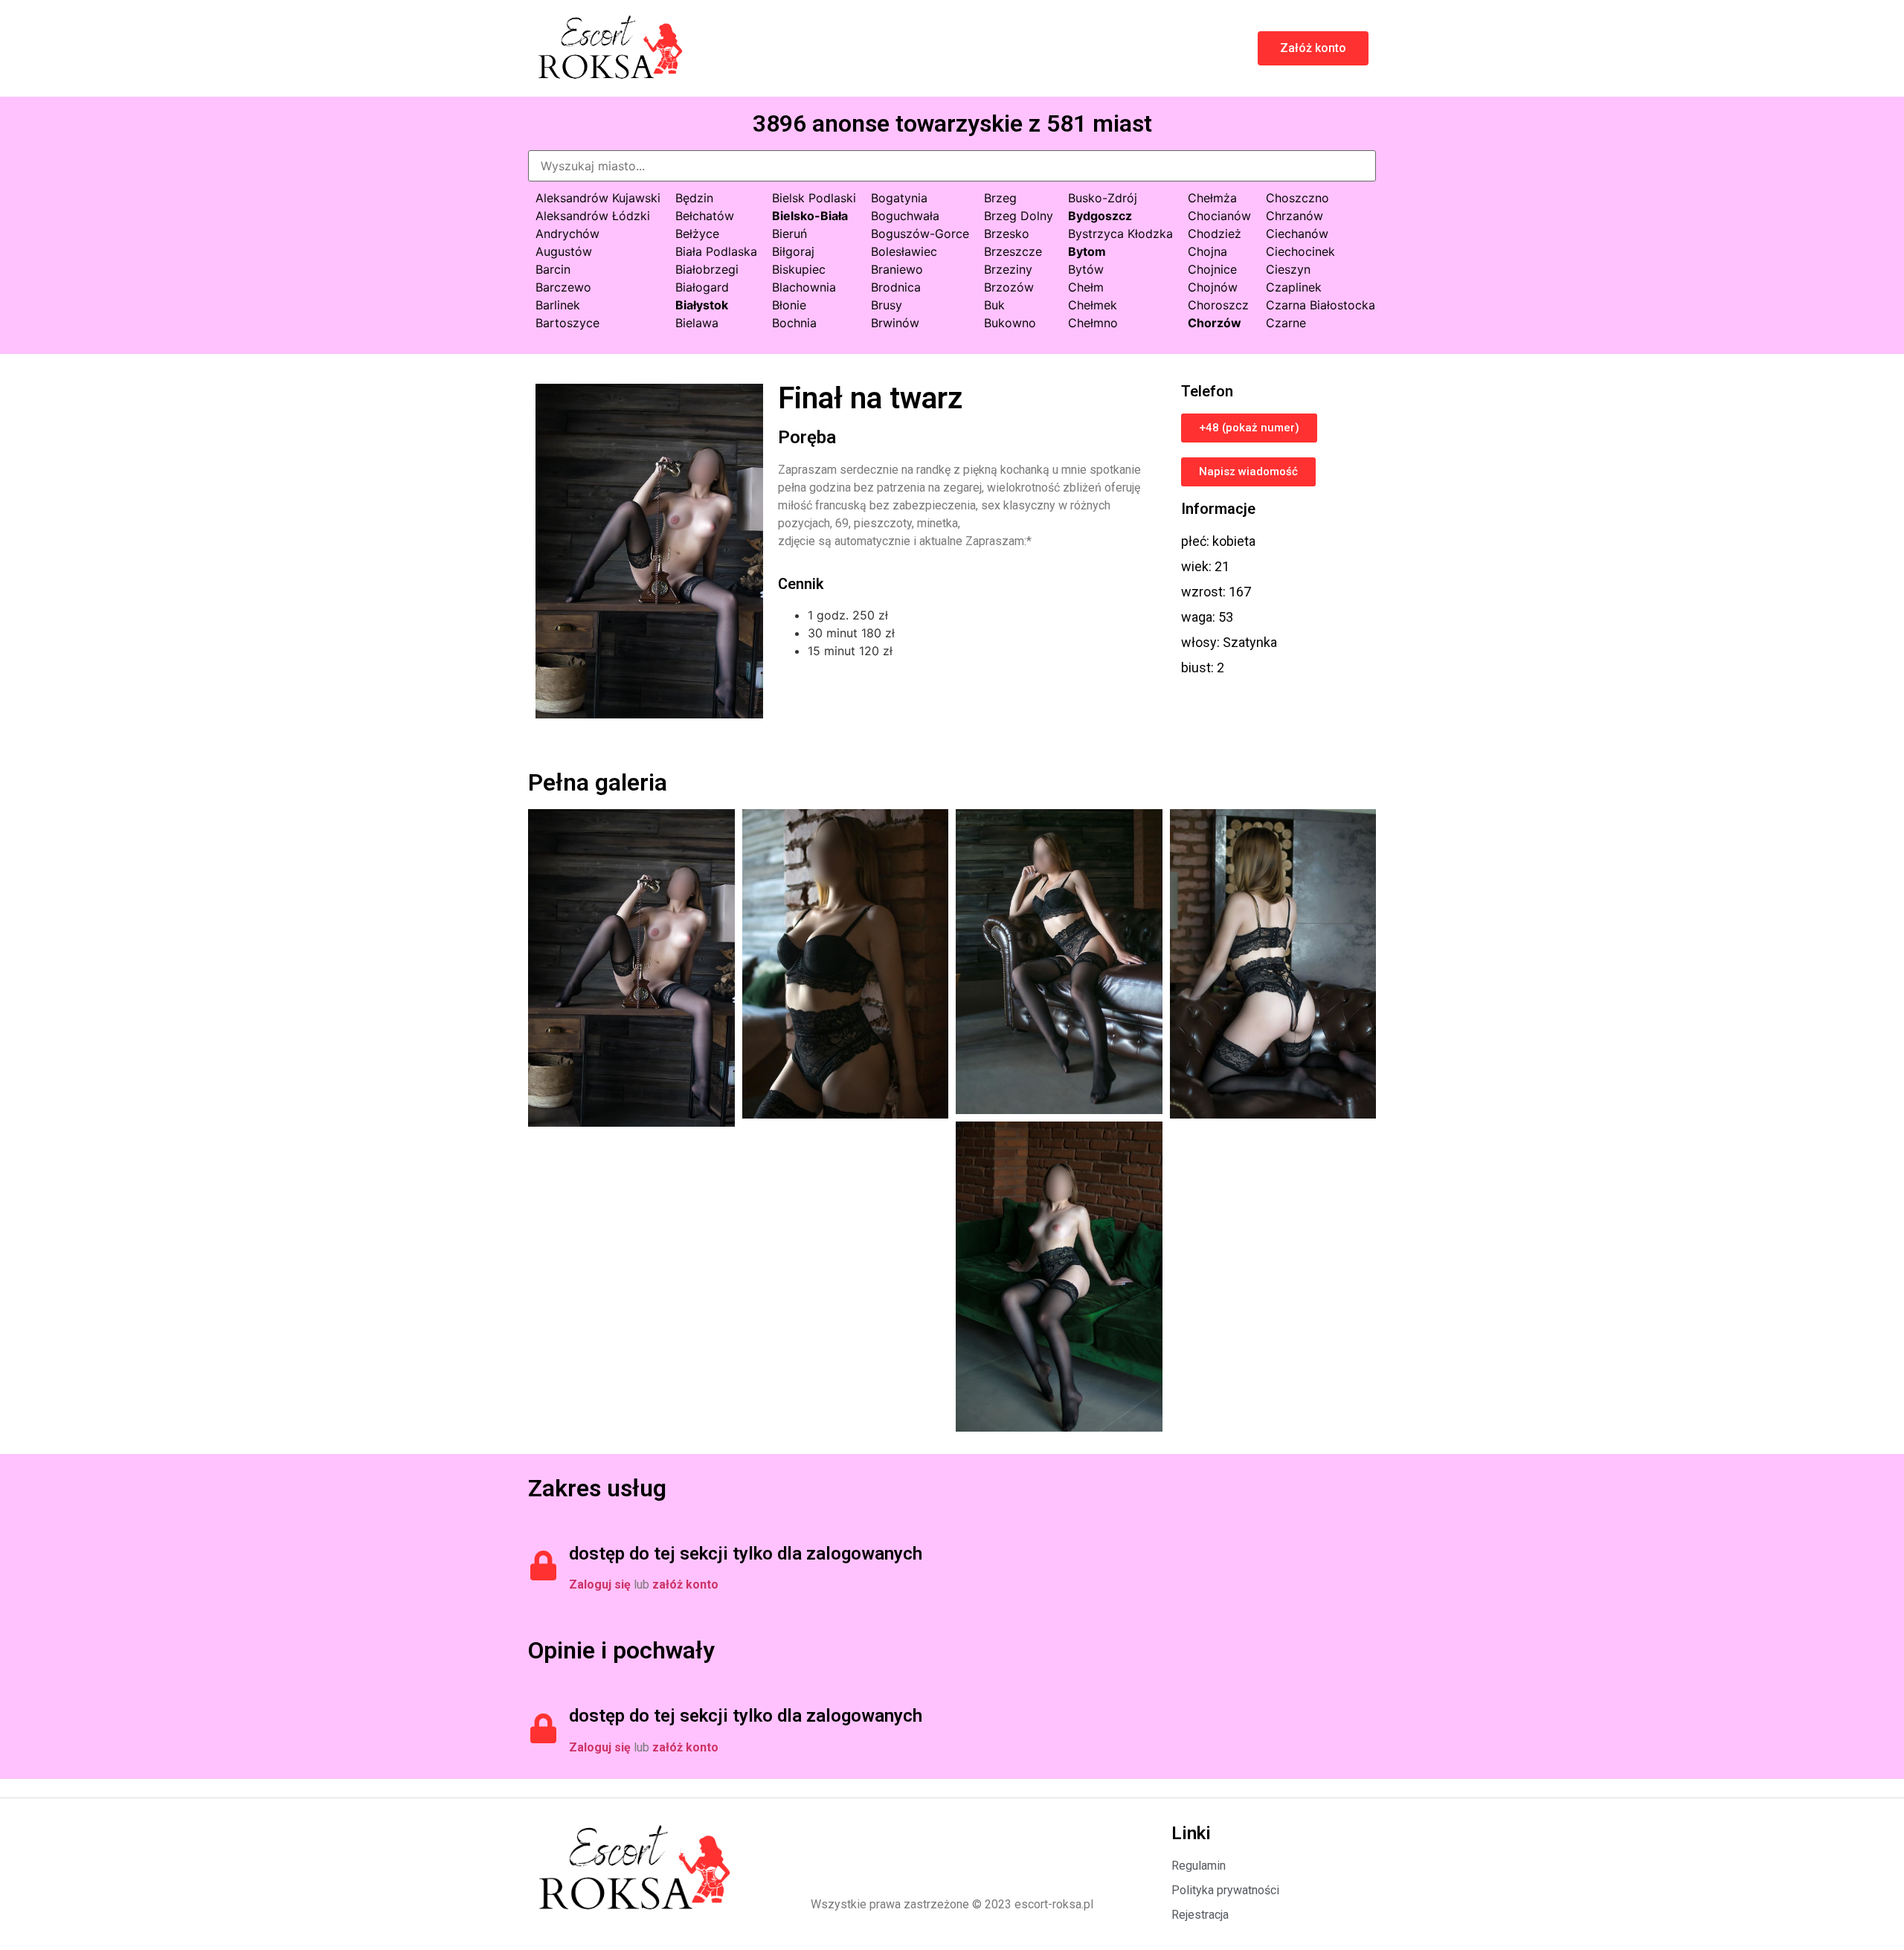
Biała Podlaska (716, 251)
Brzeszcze (1013, 251)
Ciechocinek (1300, 251)
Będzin (694, 198)
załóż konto (685, 1584)
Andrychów (567, 234)
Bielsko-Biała (810, 216)
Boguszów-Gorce (920, 234)
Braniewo (897, 269)
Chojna (1207, 251)
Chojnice (1212, 269)
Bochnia (794, 323)
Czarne (1286, 323)
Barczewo (563, 287)
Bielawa (697, 323)
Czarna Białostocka (1321, 305)
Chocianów (1219, 216)
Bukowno (1010, 323)
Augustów (564, 251)
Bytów (1086, 269)
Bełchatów (705, 216)
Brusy (887, 305)
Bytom (1087, 251)
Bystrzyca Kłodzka (1120, 234)
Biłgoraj (793, 251)
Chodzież (1215, 234)
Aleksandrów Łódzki (593, 216)
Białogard (702, 287)
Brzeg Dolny (1019, 216)
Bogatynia (899, 198)
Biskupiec (799, 269)
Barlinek (558, 305)
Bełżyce (697, 234)
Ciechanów (1297, 234)
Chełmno (1093, 323)
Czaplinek (1294, 287)
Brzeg (1000, 198)
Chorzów (1215, 323)
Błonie (789, 305)
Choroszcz (1218, 305)
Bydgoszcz (1100, 216)
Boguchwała (905, 216)
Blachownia (804, 287)
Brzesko (1007, 234)
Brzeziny (1008, 269)
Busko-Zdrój (1103, 198)
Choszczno (1297, 198)
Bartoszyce (567, 323)
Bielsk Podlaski (814, 198)
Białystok (702, 305)
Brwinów (895, 323)
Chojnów (1213, 287)
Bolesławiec (904, 251)
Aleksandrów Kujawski (598, 198)
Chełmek (1093, 305)
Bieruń (789, 234)
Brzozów (1009, 287)
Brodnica (896, 287)
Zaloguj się (600, 1584)
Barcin (553, 269)
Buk (994, 305)
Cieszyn (1288, 269)
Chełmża (1212, 198)
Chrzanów (1294, 216)
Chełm (1086, 287)
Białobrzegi (707, 269)
